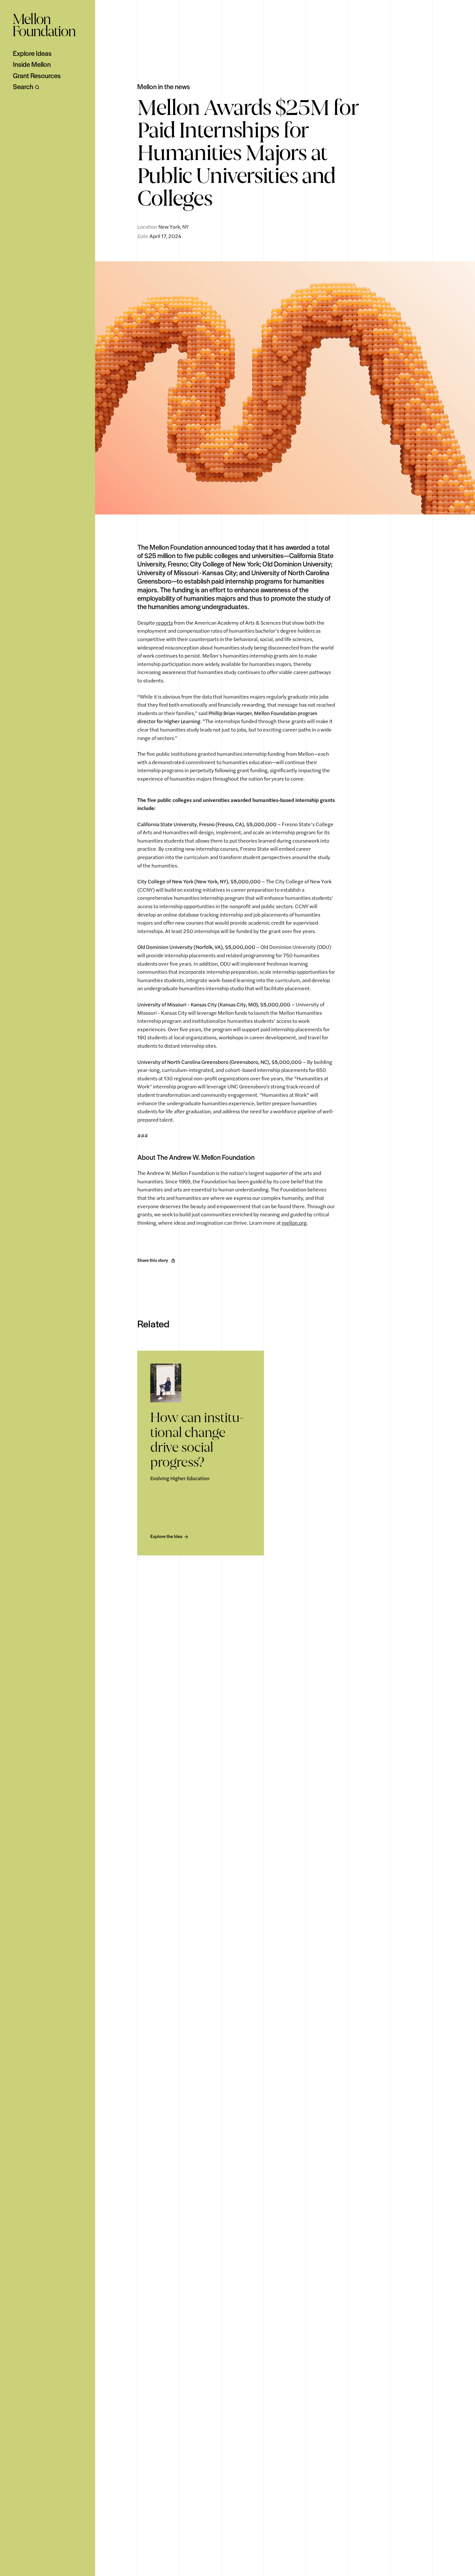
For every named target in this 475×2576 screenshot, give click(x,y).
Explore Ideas (32, 53)
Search (23, 87)
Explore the (166, 1536)
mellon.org (294, 1223)
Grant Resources (37, 76)
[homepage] (44, 25)
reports (164, 623)
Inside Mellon (32, 64)
